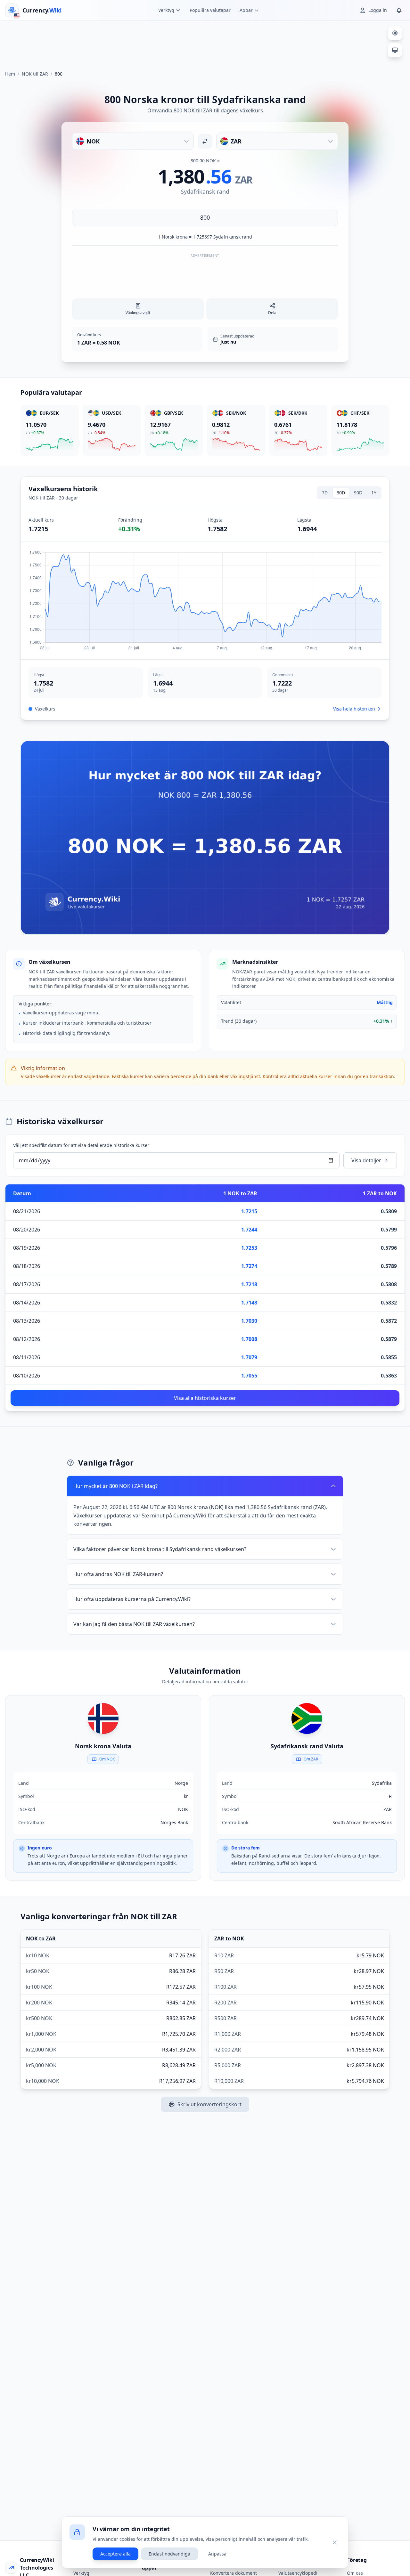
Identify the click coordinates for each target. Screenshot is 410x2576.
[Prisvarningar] (399, 10)
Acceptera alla (115, 2554)
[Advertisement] (205, 43)
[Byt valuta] (205, 141)
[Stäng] (335, 2542)
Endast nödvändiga (169, 2554)
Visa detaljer (366, 1160)
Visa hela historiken (354, 709)
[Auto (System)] (395, 50)
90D (358, 493)
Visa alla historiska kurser (205, 1398)
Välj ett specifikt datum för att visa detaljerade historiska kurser (81, 1145)
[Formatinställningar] (395, 33)
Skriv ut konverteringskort (209, 2104)
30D (341, 493)
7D (325, 493)
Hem (10, 74)
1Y (374, 493)
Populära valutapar (210, 10)
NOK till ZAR (35, 74)
